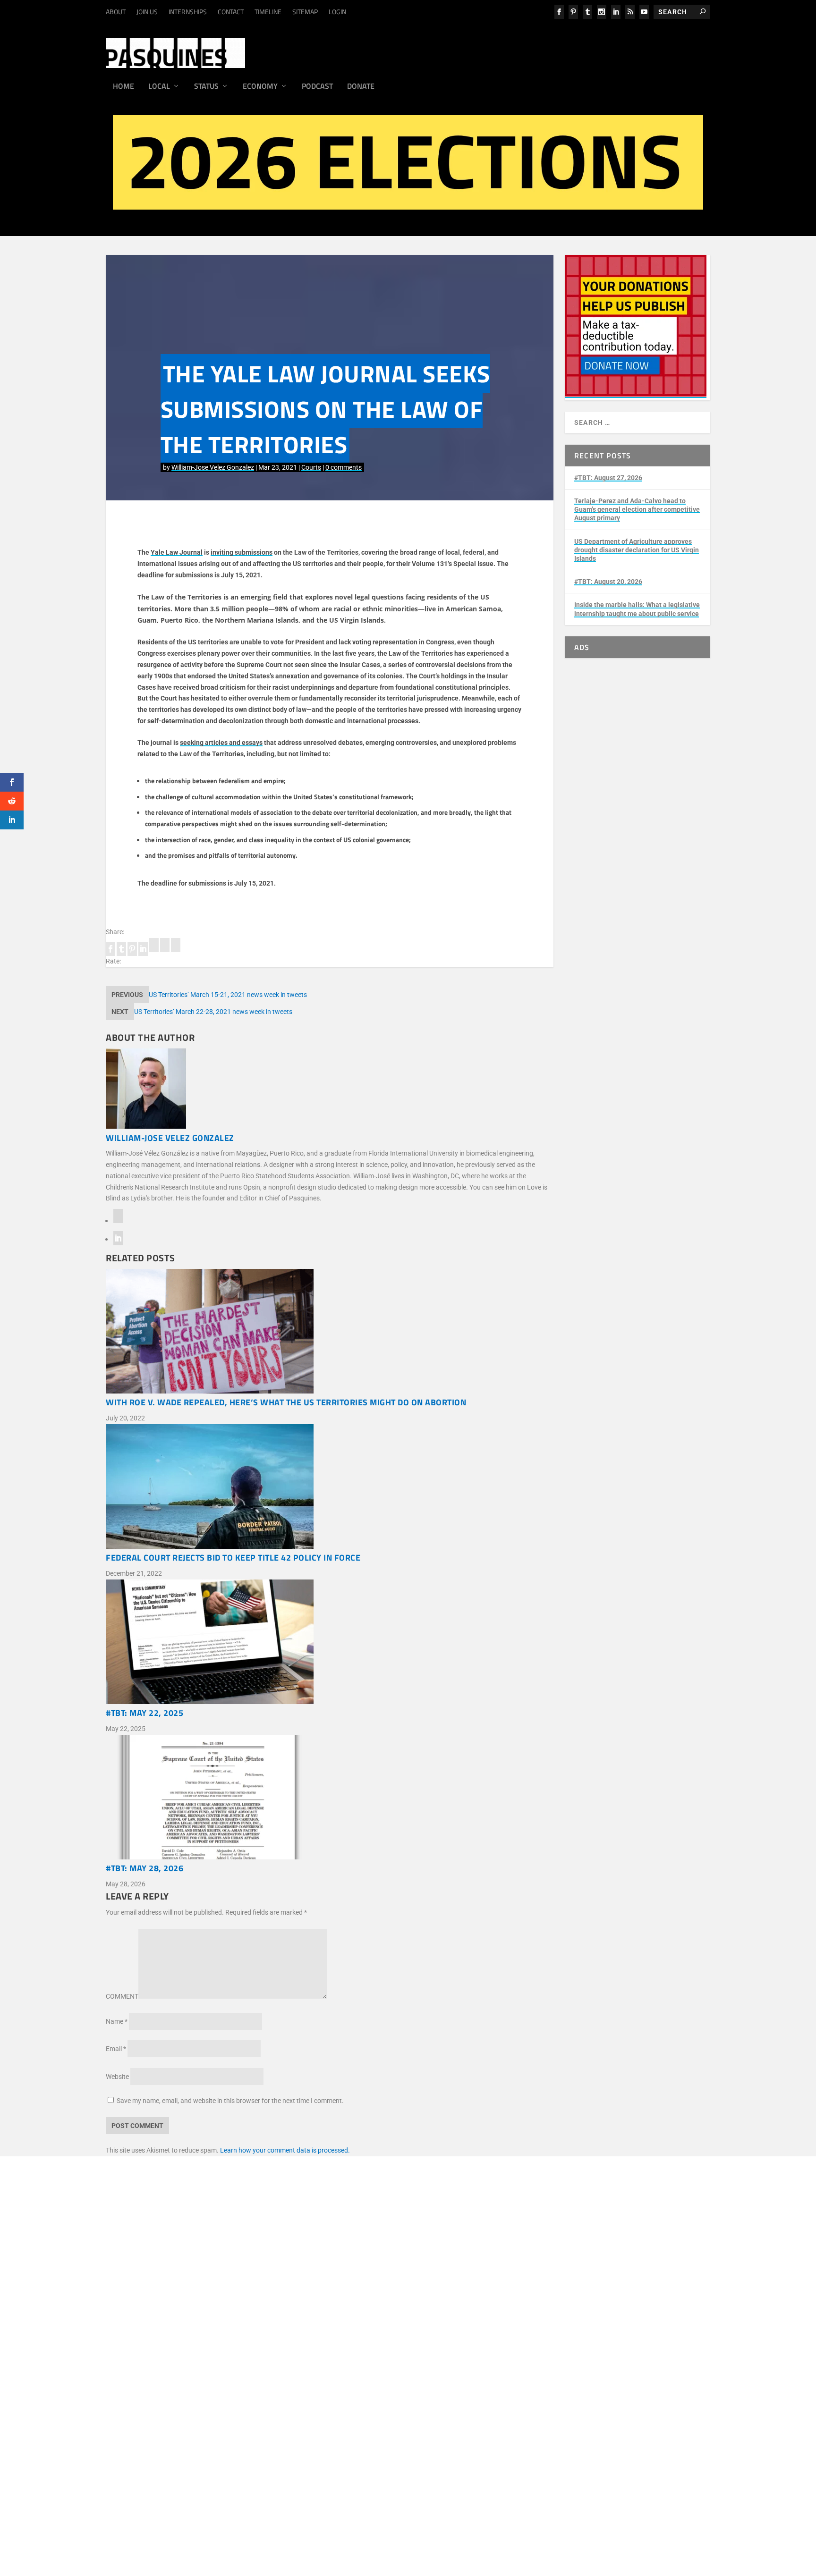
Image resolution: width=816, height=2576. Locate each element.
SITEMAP (305, 12)
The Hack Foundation (285, 2332)
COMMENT (122, 1996)
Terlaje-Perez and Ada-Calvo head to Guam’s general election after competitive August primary (637, 509)
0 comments (344, 467)
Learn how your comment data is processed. (285, 2150)
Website (117, 2077)
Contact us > (171, 2393)
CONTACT (231, 12)
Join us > (166, 2371)
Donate (361, 87)
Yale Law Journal (177, 552)
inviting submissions (242, 552)
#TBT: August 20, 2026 (608, 582)
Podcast (317, 87)
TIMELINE (268, 12)
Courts (311, 467)
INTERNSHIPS (188, 12)
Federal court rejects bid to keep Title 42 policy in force (233, 1558)
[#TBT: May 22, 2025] (330, 1644)
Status (206, 87)
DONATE (166, 2360)
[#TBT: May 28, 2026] (330, 1799)
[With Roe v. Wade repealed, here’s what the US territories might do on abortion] (330, 1333)
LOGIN (337, 12)
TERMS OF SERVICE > (234, 2283)
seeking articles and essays (221, 743)
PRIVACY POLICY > (298, 2283)
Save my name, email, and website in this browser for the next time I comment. (230, 2101)
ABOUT (116, 12)
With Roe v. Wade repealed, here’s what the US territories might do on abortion (286, 1402)
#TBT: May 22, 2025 (144, 1713)
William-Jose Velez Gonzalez (213, 467)
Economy (260, 87)
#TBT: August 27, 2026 (608, 478)
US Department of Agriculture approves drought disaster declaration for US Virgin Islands (637, 550)
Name (117, 2021)
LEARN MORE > (176, 2283)
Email (116, 2049)
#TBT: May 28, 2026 (144, 1868)
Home (123, 87)
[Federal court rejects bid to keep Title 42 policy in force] (330, 1488)
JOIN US (147, 12)
